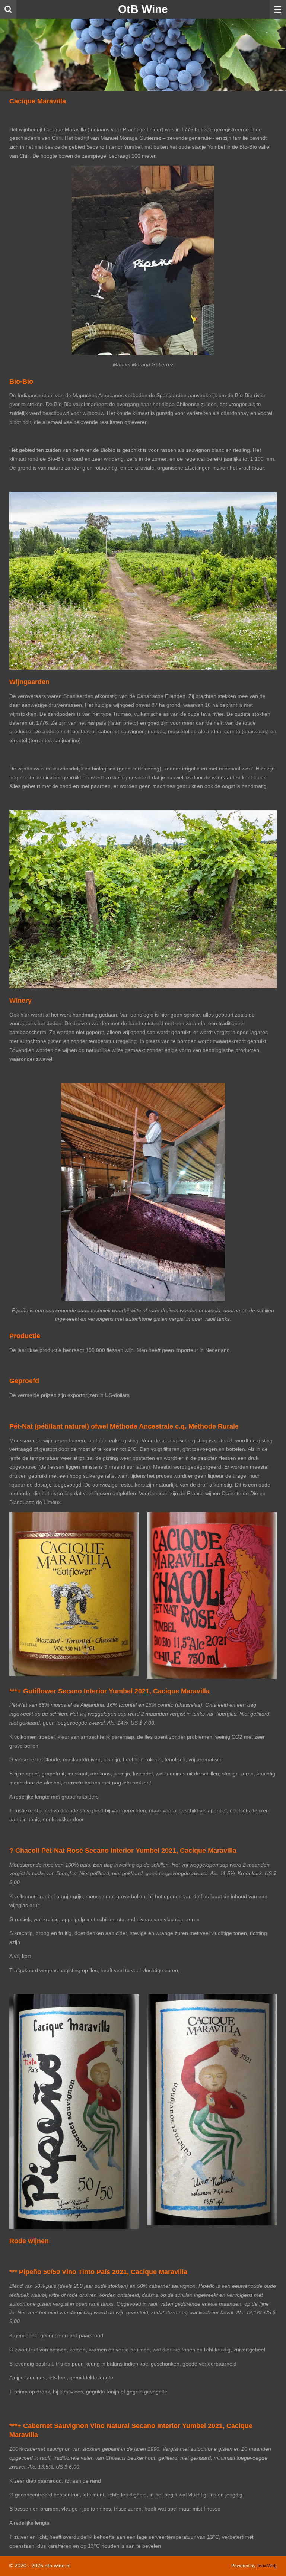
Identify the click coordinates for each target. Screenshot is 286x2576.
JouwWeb (267, 2566)
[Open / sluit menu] (278, 9)
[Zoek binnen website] (8, 9)
